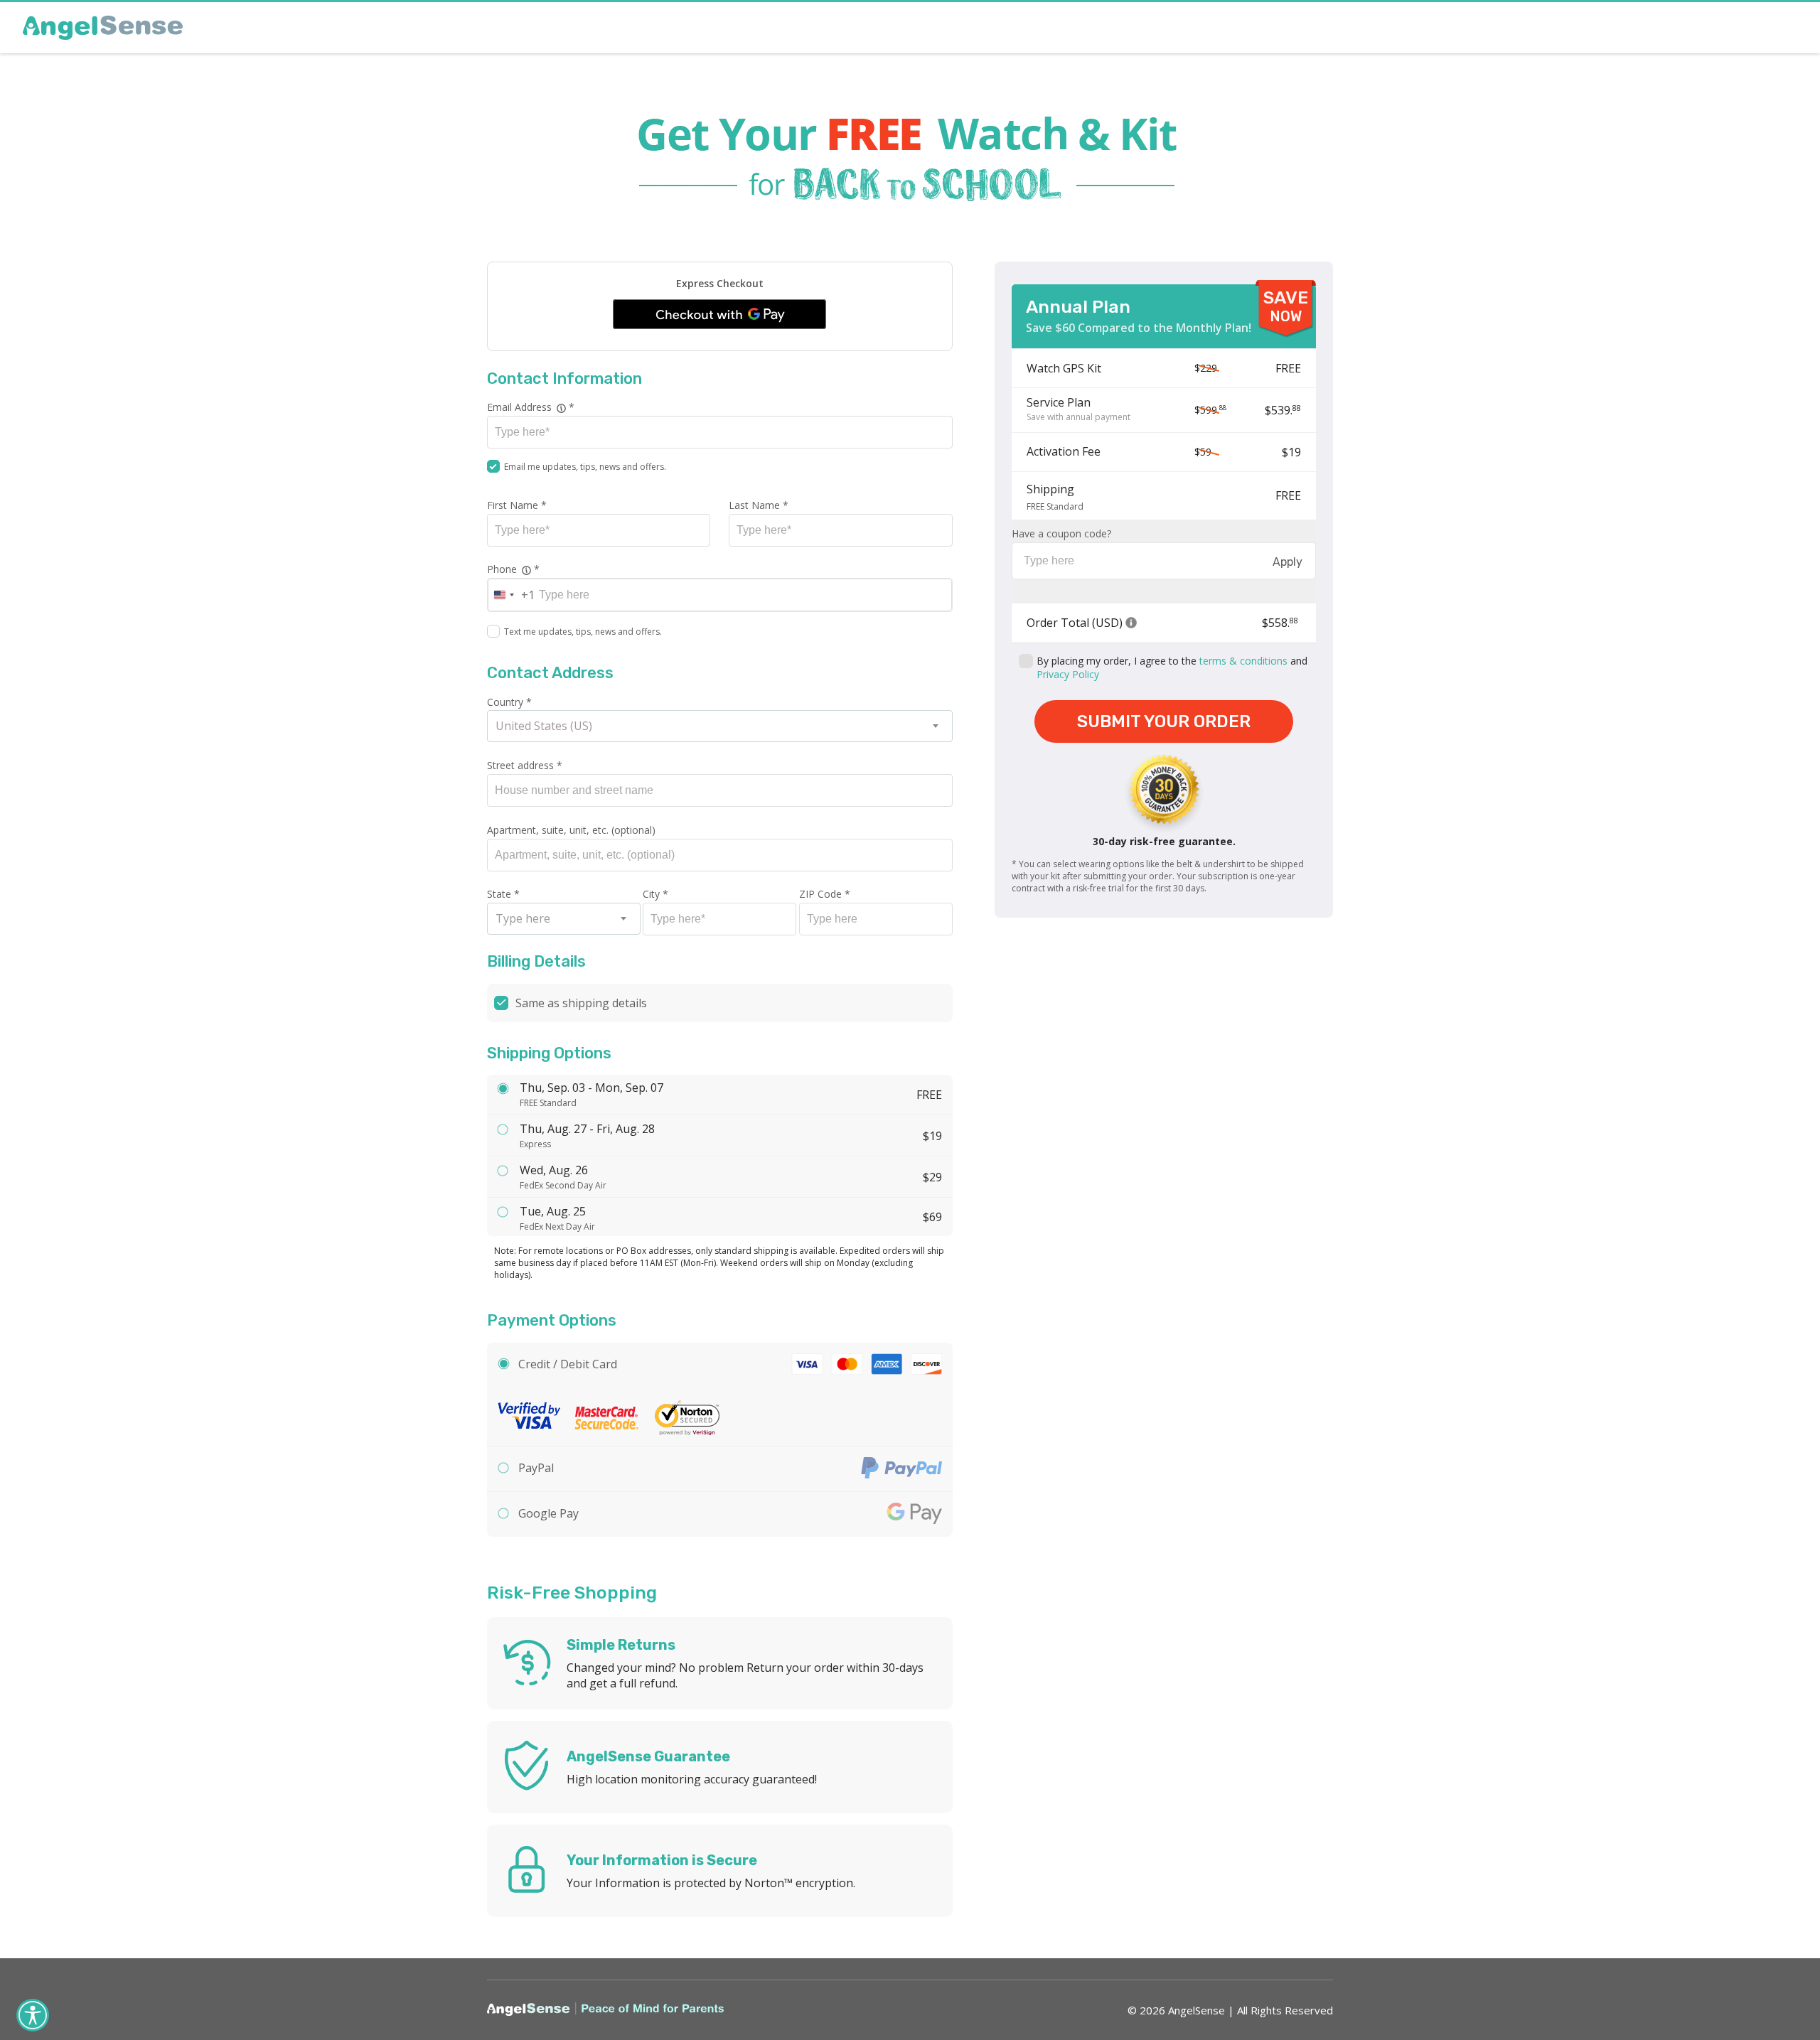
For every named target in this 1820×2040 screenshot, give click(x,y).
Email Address (604, 407)
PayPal (536, 1468)
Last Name (759, 505)
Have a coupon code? (1061, 533)
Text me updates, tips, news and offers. (583, 632)
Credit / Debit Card (568, 1364)
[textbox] (564, 919)
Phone (594, 569)
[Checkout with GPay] (719, 314)
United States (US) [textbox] (544, 726)
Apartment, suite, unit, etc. (571, 830)
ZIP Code (825, 894)
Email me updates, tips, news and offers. (585, 467)
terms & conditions (1243, 661)
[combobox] (512, 595)
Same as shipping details (581, 1003)
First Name (517, 505)
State (503, 894)
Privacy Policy (1068, 674)
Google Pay (548, 1513)
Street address (525, 765)
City (655, 894)
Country (509, 702)
